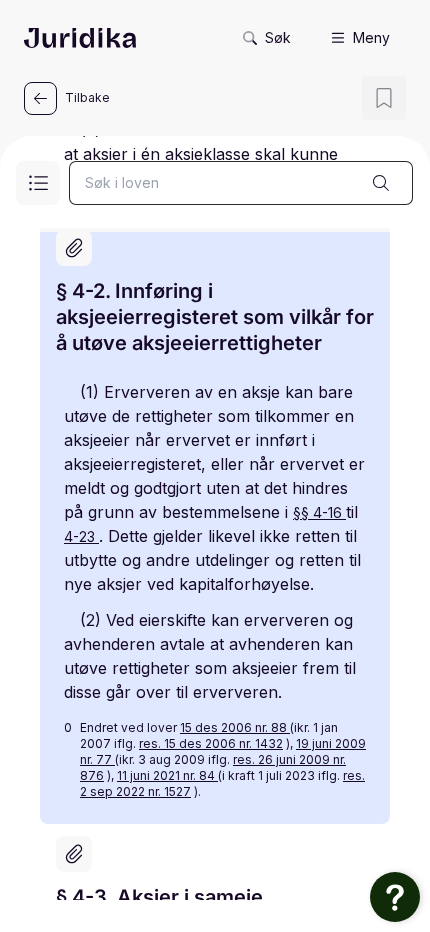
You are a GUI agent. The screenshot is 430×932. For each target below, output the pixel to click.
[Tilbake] (40, 98)
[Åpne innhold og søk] (38, 183)
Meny (371, 37)
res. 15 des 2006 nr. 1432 (211, 743)
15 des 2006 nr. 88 (235, 727)
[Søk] (381, 183)
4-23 (81, 536)
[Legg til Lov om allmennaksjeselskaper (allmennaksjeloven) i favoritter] (384, 98)
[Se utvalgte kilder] (74, 248)
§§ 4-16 (319, 512)
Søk (278, 37)
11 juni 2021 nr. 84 (167, 775)
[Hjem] (80, 38)
